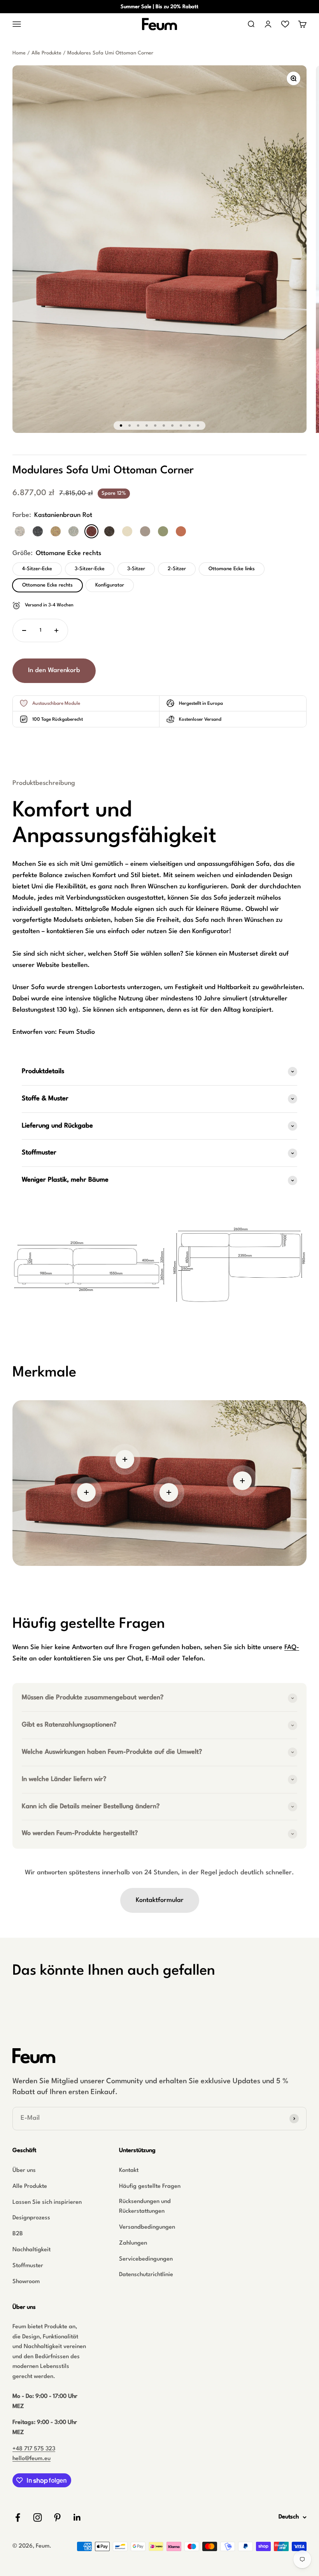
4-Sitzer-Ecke (37, 569)
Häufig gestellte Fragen (150, 2186)
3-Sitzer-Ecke (90, 569)
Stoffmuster (28, 2266)
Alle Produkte (46, 53)
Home (19, 53)
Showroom (26, 2282)
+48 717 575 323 (34, 2449)
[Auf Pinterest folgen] (57, 2517)
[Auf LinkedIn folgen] (77, 2517)
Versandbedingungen (147, 2227)
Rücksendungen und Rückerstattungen (145, 2207)
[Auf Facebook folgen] (18, 2517)
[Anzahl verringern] (24, 630)
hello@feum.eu (32, 2459)
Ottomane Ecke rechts (47, 585)
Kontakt (129, 2171)
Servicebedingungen (146, 2259)
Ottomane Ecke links (232, 569)
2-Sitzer (177, 569)
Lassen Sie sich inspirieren (47, 2202)
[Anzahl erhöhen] (56, 630)
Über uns (24, 2171)
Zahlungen (133, 2243)
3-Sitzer (136, 569)
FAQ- (292, 1647)
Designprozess (31, 2218)
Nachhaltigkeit (32, 2250)
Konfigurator (110, 585)
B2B (18, 2234)
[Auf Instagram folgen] (38, 2517)
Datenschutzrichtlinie (146, 2275)
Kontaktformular (160, 1900)
